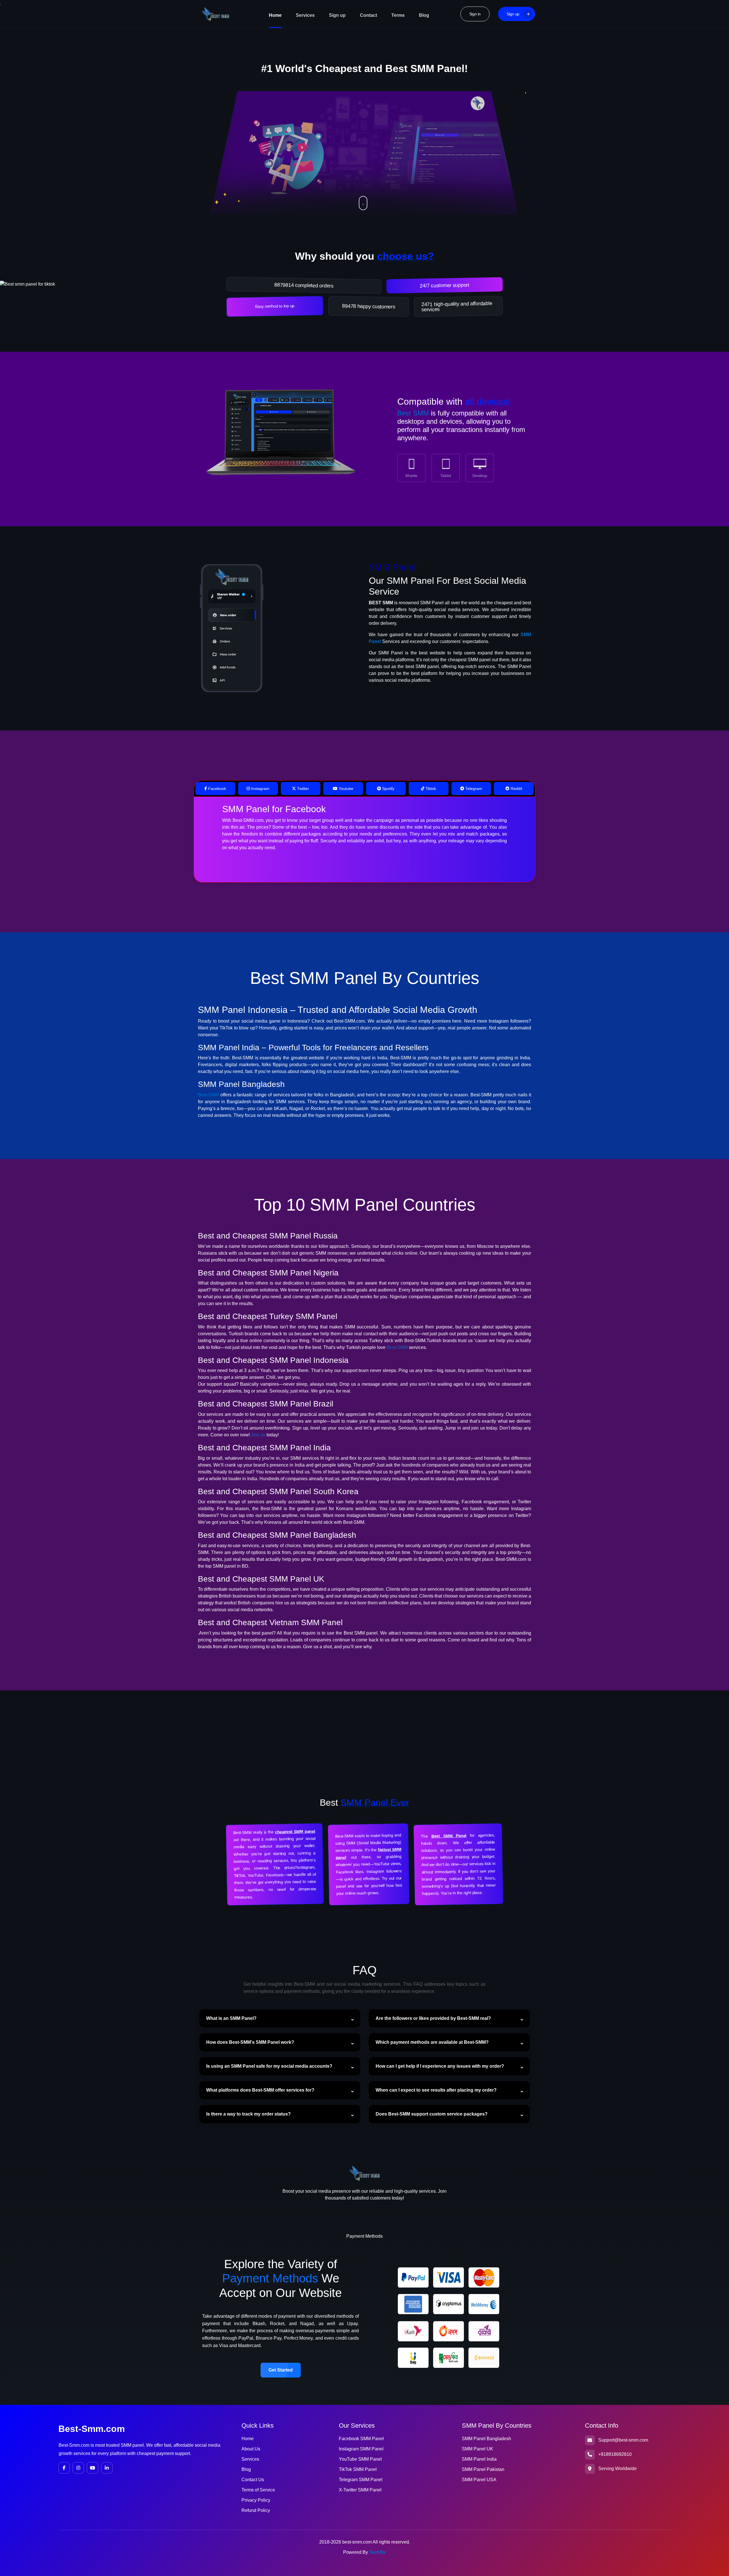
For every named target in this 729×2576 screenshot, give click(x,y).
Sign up (337, 15)
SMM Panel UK (478, 2449)
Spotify (388, 789)
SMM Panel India (479, 2459)
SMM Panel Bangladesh (487, 2439)
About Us (251, 2449)
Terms (398, 15)
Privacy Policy (256, 2500)
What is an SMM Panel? (231, 2018)
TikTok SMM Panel (358, 2469)
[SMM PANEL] (279, 439)
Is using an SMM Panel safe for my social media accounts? (269, 2066)
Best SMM (413, 413)
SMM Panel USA (479, 2480)
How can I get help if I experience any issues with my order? (440, 2066)
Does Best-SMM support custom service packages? (432, 2114)
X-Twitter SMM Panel (360, 2490)
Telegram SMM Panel (361, 2480)
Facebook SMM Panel (361, 2439)
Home (275, 15)
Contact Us (253, 2480)
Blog (424, 15)
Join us (258, 1435)
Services (305, 15)
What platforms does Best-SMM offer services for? (260, 2090)
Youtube (345, 789)
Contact (368, 15)
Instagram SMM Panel (361, 2449)
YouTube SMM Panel (360, 2459)
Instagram (260, 789)
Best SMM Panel (449, 1836)
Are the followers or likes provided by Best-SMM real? (433, 2018)
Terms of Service (258, 2490)
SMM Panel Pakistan (483, 2469)
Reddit (516, 789)
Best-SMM (208, 1095)
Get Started (281, 2370)
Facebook (217, 789)
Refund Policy (256, 2510)
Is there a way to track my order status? (248, 2114)
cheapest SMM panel (295, 1832)
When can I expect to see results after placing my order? (436, 2090)
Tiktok (430, 789)
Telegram (473, 789)
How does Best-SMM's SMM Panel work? (250, 2042)
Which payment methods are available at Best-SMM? (432, 2042)
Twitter (302, 789)
